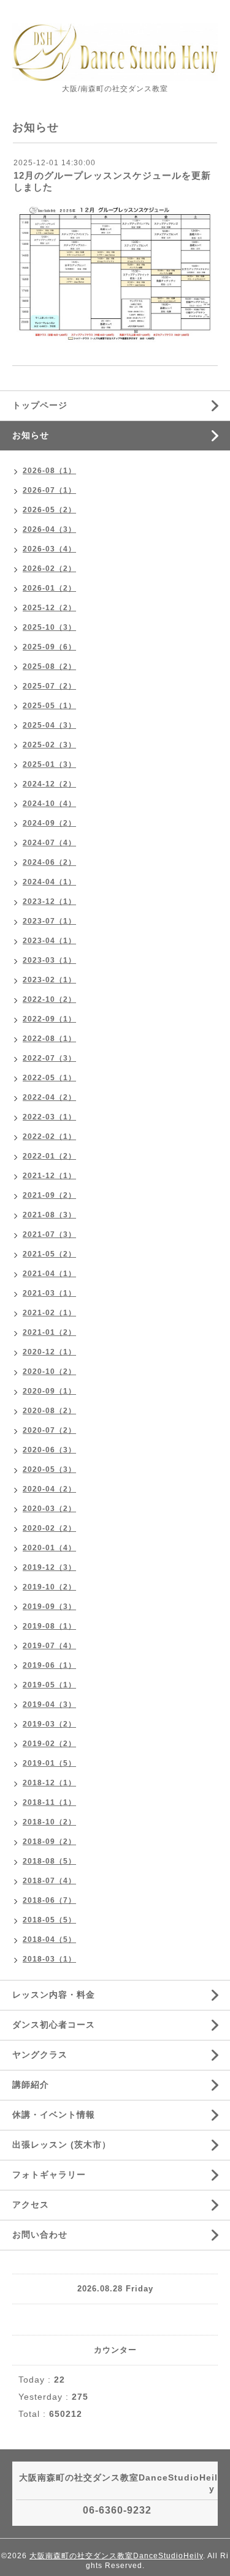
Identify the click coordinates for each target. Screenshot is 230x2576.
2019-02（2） (49, 1744)
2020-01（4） (49, 1548)
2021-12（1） (49, 1176)
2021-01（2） (49, 1332)
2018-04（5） (49, 1939)
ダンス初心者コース (54, 2025)
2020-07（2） (49, 1430)
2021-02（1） (49, 1313)
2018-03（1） (49, 1959)
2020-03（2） (49, 1509)
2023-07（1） (49, 921)
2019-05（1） (49, 1685)
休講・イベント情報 (54, 2115)
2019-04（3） (49, 1704)
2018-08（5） (49, 1861)
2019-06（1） (49, 1665)
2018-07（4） (49, 1881)
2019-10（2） (49, 1587)
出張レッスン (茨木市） (62, 2145)
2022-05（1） (49, 1078)
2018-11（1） (49, 1802)
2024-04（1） (49, 882)
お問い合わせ (40, 2234)
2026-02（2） (49, 569)
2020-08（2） (49, 1411)
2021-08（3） (49, 1215)
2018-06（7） (49, 1900)
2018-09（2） (49, 1842)
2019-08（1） (49, 1626)
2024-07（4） (49, 843)
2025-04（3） (49, 725)
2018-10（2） (49, 1822)
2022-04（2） (49, 1097)
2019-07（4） (49, 1646)
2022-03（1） (49, 1117)
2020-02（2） (49, 1528)
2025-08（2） (49, 666)
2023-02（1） (49, 980)
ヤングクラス (40, 2055)
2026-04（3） (49, 529)
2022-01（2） (49, 1156)
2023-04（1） (49, 941)
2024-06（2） (49, 862)
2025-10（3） (49, 627)
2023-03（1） (49, 960)
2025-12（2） (49, 608)
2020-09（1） (49, 1391)
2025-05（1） (49, 706)
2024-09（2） (49, 823)
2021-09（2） (49, 1195)
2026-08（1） (49, 471)
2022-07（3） (49, 1058)
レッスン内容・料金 (54, 1995)
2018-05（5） (49, 1920)
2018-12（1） (49, 1783)
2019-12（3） (49, 1567)
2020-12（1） (49, 1352)
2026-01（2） (49, 588)
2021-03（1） (49, 1293)
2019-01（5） (49, 1763)
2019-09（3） (49, 1607)
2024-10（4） (49, 804)
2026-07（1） (49, 490)
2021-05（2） (49, 1254)
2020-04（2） (49, 1489)
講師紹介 (31, 2085)
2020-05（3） (49, 1469)
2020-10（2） (49, 1372)
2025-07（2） (49, 686)
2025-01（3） (49, 764)
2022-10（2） (49, 999)
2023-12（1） (49, 902)
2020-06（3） (49, 1450)
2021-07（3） (49, 1234)
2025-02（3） (49, 745)
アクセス (31, 2205)
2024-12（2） (49, 784)
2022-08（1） (49, 1039)
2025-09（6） (49, 647)
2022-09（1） (49, 1019)
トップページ (40, 405)
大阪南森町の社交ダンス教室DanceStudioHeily (116, 2556)
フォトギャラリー (49, 2175)
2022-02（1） (49, 1137)
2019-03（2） (49, 1724)
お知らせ (31, 435)
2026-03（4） (49, 549)
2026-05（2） (49, 510)
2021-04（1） (49, 1274)
